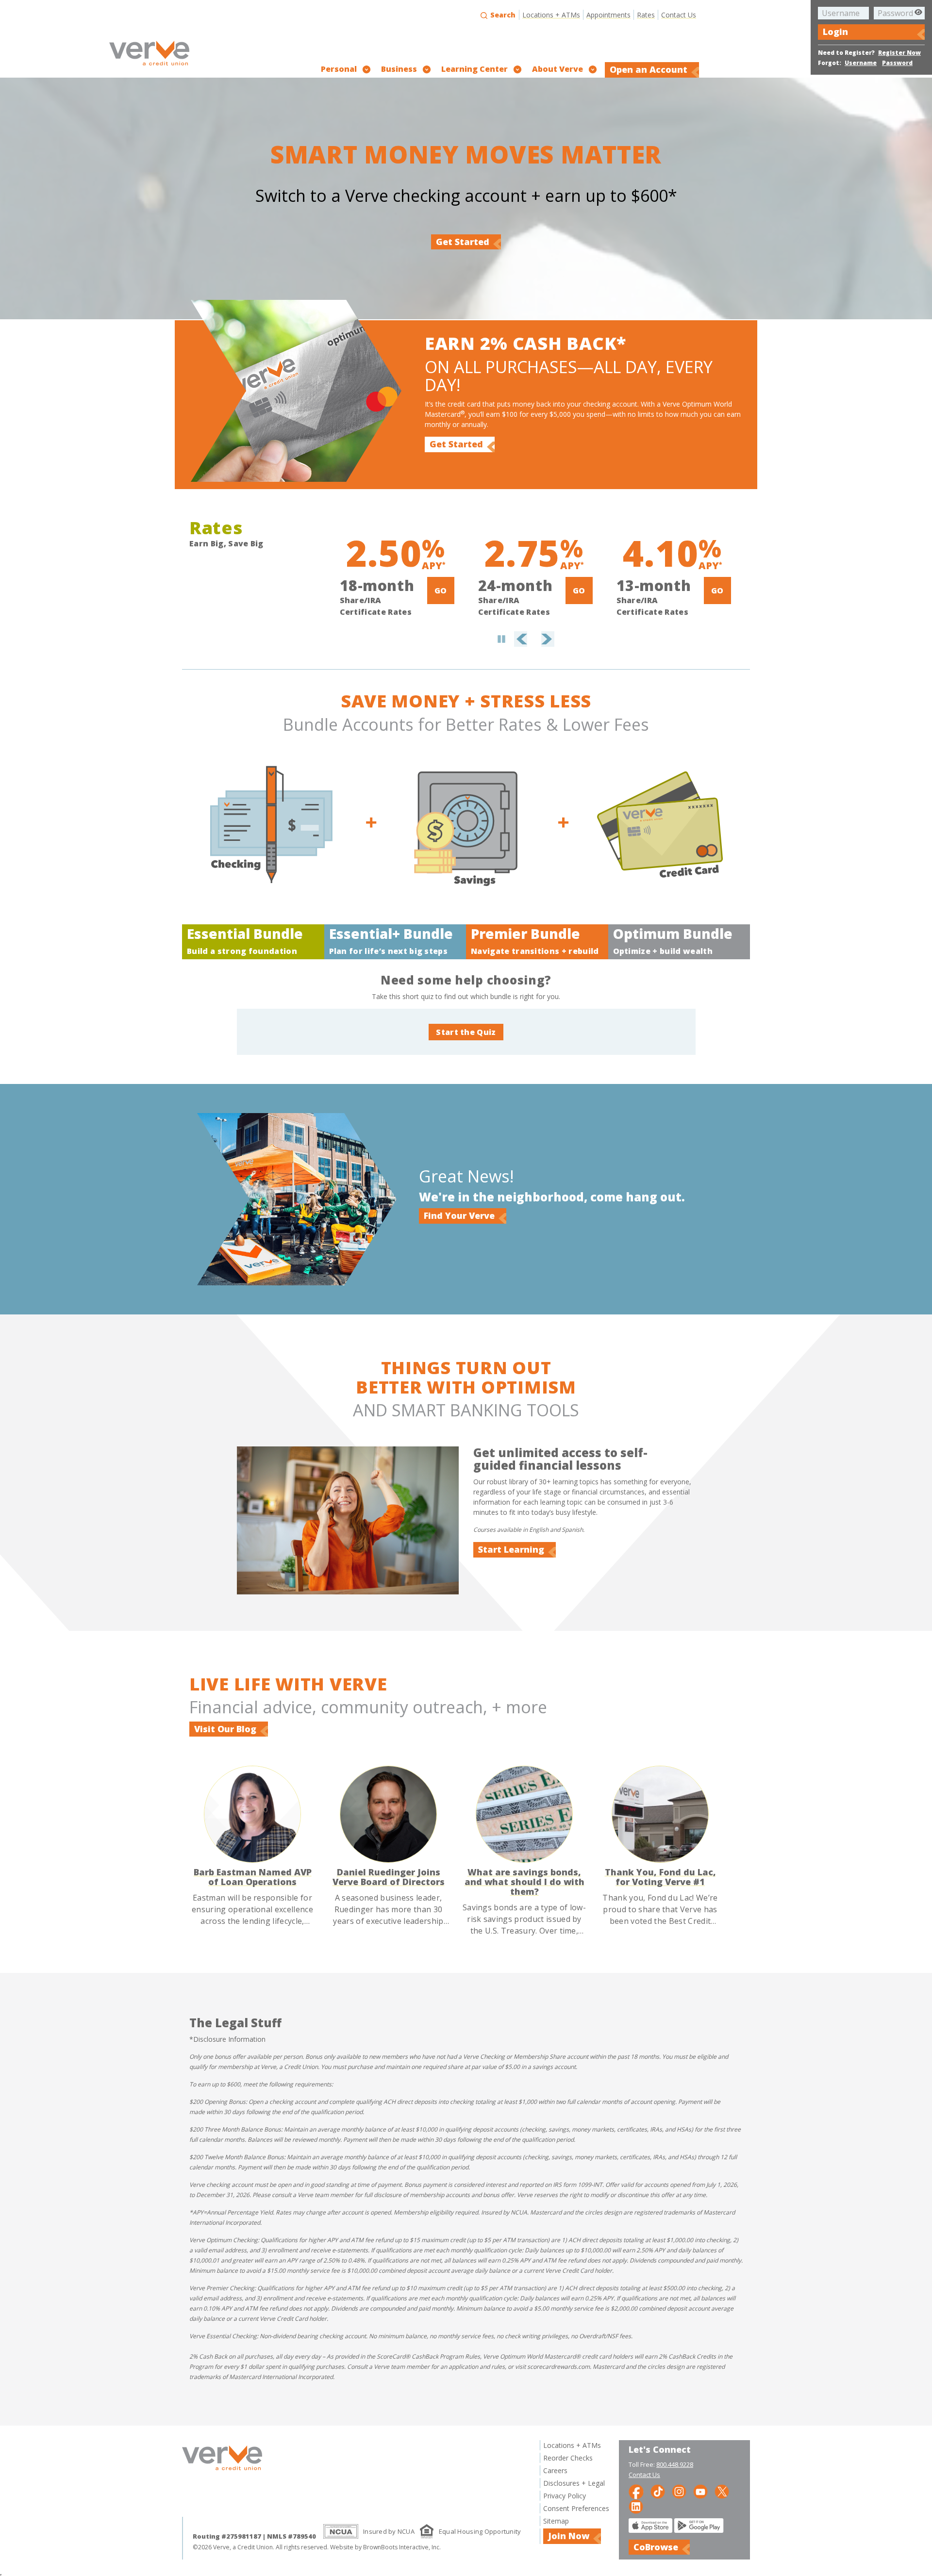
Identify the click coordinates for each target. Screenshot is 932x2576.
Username (861, 63)
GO (441, 591)
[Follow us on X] (722, 2491)
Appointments (608, 15)
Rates (646, 15)
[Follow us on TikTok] (658, 2491)
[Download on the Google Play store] (699, 2530)
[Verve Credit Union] (149, 67)
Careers (555, 2470)
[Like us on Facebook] (636, 2491)
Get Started (463, 242)
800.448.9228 (675, 2464)
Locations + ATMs (551, 15)
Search (502, 15)
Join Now (569, 2536)
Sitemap (556, 2521)
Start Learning (511, 1549)
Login (835, 32)
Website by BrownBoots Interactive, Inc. (385, 2547)
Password (897, 63)
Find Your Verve (459, 1215)
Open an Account (649, 69)
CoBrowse (656, 2547)
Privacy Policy (565, 2496)
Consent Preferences (576, 2508)
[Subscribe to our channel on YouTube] (700, 2491)
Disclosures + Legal (574, 2483)
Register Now (899, 53)
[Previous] (529, 624)
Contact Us (679, 15)
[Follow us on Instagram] (679, 2491)
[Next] (542, 624)
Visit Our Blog (225, 1729)
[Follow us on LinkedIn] (636, 2506)
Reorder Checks (568, 2458)
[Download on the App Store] (650, 2530)
